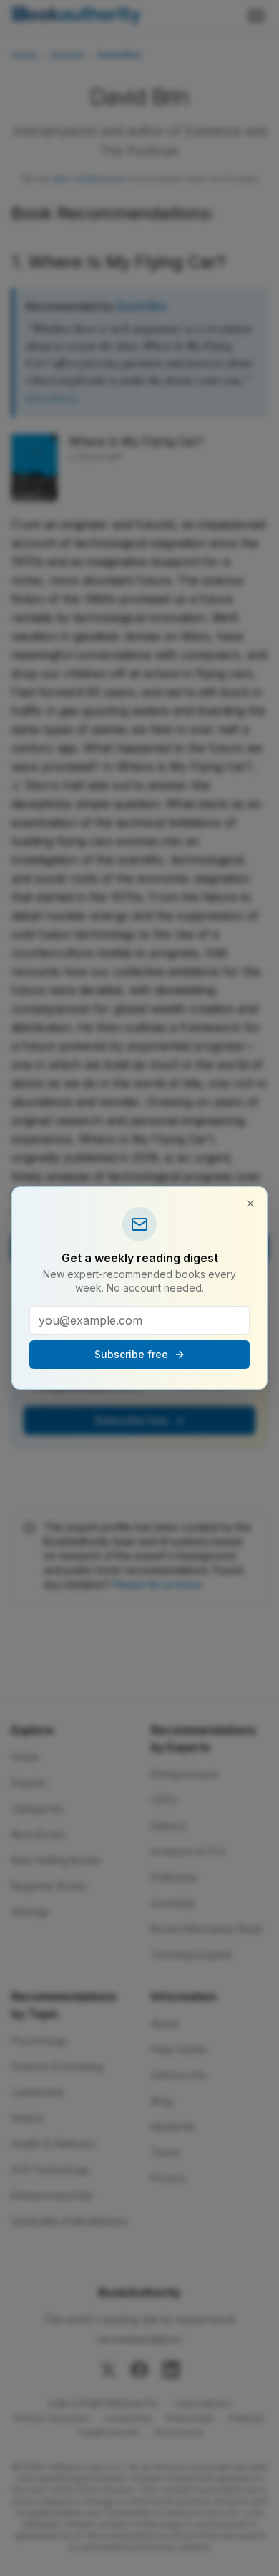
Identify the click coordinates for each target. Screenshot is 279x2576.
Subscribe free (131, 1354)
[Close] (250, 1203)
